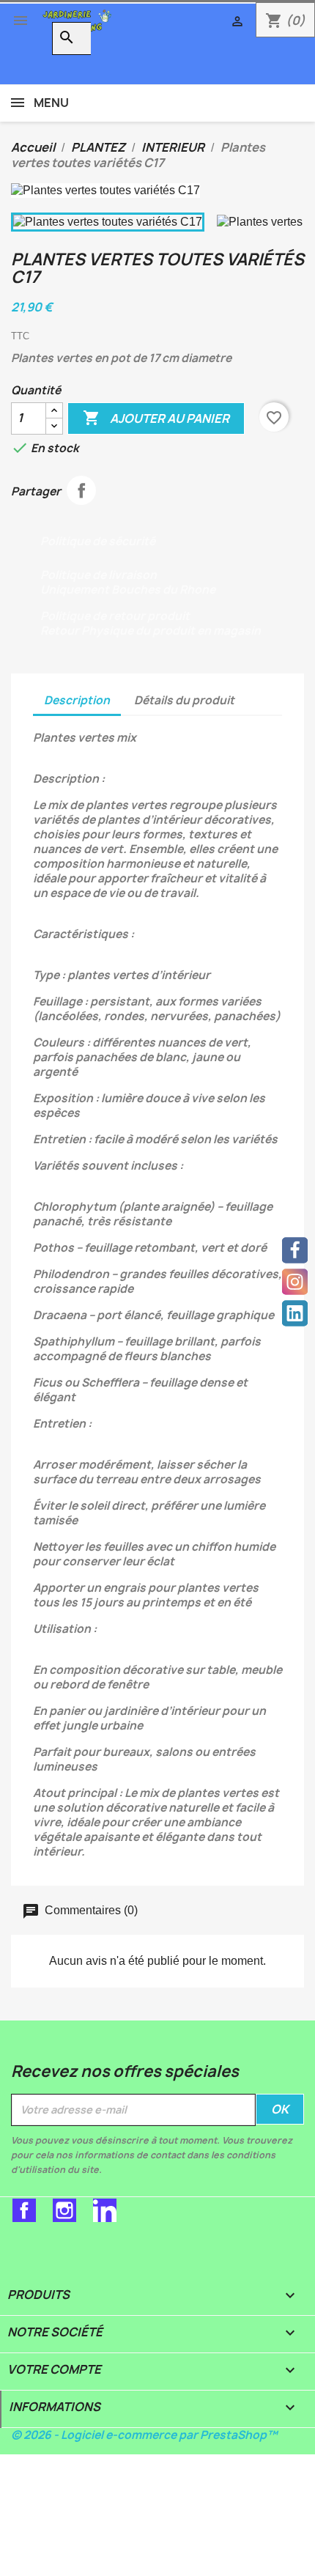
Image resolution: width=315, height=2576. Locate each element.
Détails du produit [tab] (184, 700)
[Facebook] (295, 1250)
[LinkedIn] (295, 1313)
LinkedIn (105, 2210)
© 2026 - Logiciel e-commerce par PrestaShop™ (144, 2435)
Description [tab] (77, 700)
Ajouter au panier (156, 418)
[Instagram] (295, 1281)
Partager (81, 490)
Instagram (64, 2210)
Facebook (24, 2210)
